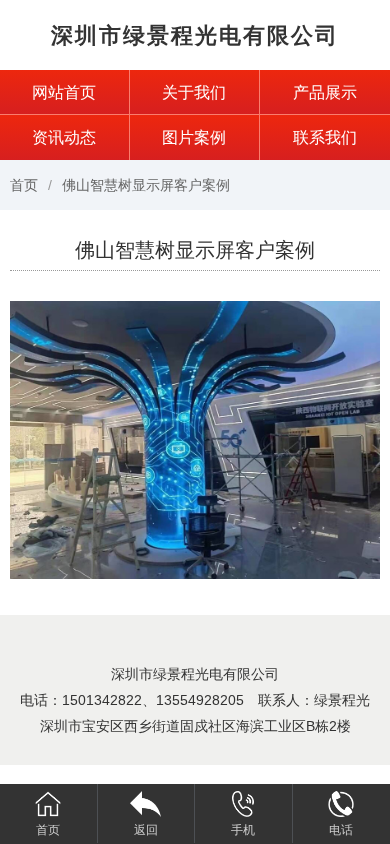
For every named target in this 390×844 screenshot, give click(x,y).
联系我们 (325, 137)
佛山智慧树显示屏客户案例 (146, 185)
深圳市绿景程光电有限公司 (195, 35)
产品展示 (325, 92)
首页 (24, 185)
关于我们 (194, 92)
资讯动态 (64, 137)
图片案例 (194, 137)
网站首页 (64, 92)
